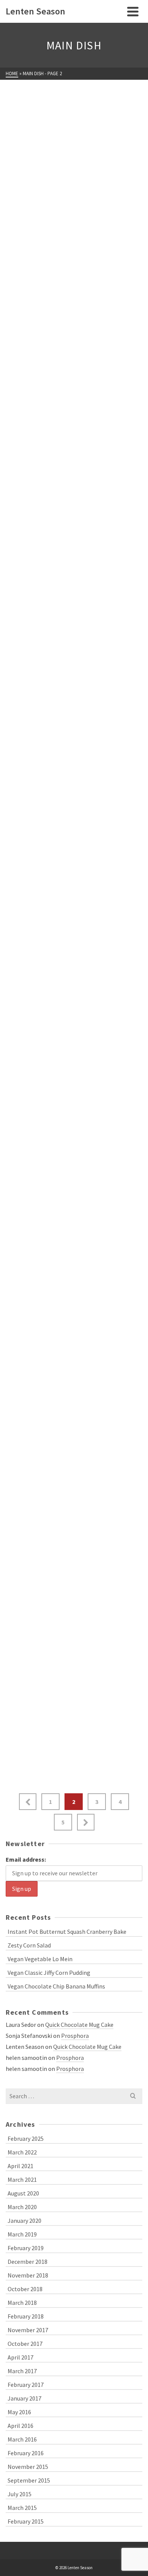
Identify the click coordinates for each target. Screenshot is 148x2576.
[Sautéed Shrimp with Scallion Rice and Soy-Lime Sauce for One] (74, 599)
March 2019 (22, 2234)
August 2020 (23, 2193)
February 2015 (26, 2521)
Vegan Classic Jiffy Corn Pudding (49, 1973)
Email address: (26, 1859)
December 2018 (28, 2262)
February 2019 (26, 2248)
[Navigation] (133, 11)
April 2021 (20, 2166)
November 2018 (28, 2275)
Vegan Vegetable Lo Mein (40, 1959)
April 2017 (20, 2357)
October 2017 (25, 2344)
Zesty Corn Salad (29, 1945)
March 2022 (22, 2152)
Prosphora (75, 2036)
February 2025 (26, 2139)
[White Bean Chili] (74, 108)
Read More (119, 209)
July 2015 (20, 2494)
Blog (13, 973)
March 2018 (22, 2303)
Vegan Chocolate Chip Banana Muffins (56, 1986)
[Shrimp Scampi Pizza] (74, 269)
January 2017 (24, 2398)
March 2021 (22, 2180)
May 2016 (19, 2412)
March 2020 (22, 2207)
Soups (94, 134)
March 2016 (22, 2439)
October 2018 (25, 2289)
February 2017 (26, 2385)
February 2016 (26, 2453)
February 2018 (26, 2316)
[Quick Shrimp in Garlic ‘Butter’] (74, 769)
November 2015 (28, 2467)
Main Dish (67, 134)
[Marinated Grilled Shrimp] (74, 1466)
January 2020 (24, 2221)
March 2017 (22, 2371)
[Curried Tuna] (74, 1635)
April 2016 (20, 2426)
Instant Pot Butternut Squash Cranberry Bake (67, 1932)
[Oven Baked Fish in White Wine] (74, 1287)
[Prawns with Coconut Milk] (74, 947)
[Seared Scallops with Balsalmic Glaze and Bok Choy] (74, 420)
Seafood (97, 295)
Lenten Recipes (28, 134)
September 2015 (29, 2480)
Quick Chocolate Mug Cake (79, 2025)
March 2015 (22, 2508)
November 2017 (28, 2330)
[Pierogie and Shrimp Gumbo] (74, 1117)
